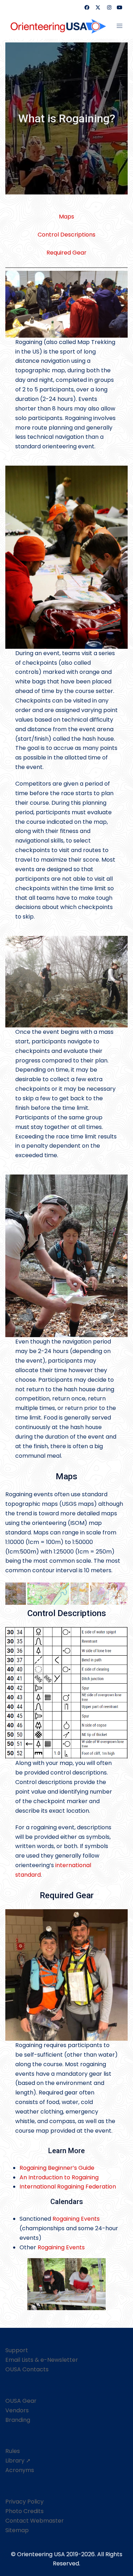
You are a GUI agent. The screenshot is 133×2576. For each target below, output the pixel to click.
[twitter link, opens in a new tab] (98, 7)
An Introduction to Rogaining (59, 2177)
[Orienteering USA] (58, 26)
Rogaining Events (76, 2219)
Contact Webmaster (35, 2521)
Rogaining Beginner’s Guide (57, 2168)
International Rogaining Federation (68, 2187)
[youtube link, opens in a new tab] (120, 7)
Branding (18, 2420)
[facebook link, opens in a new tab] (87, 7)
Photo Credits (24, 2511)
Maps (66, 217)
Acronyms (20, 2470)
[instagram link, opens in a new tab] (109, 7)
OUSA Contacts (27, 2369)
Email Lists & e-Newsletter (42, 2360)
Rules (13, 2451)
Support (17, 2350)
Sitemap (17, 2530)
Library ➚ (18, 2461)
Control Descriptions (66, 235)
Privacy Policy (24, 2502)
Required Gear (66, 253)
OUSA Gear (21, 2401)
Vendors (17, 2410)
